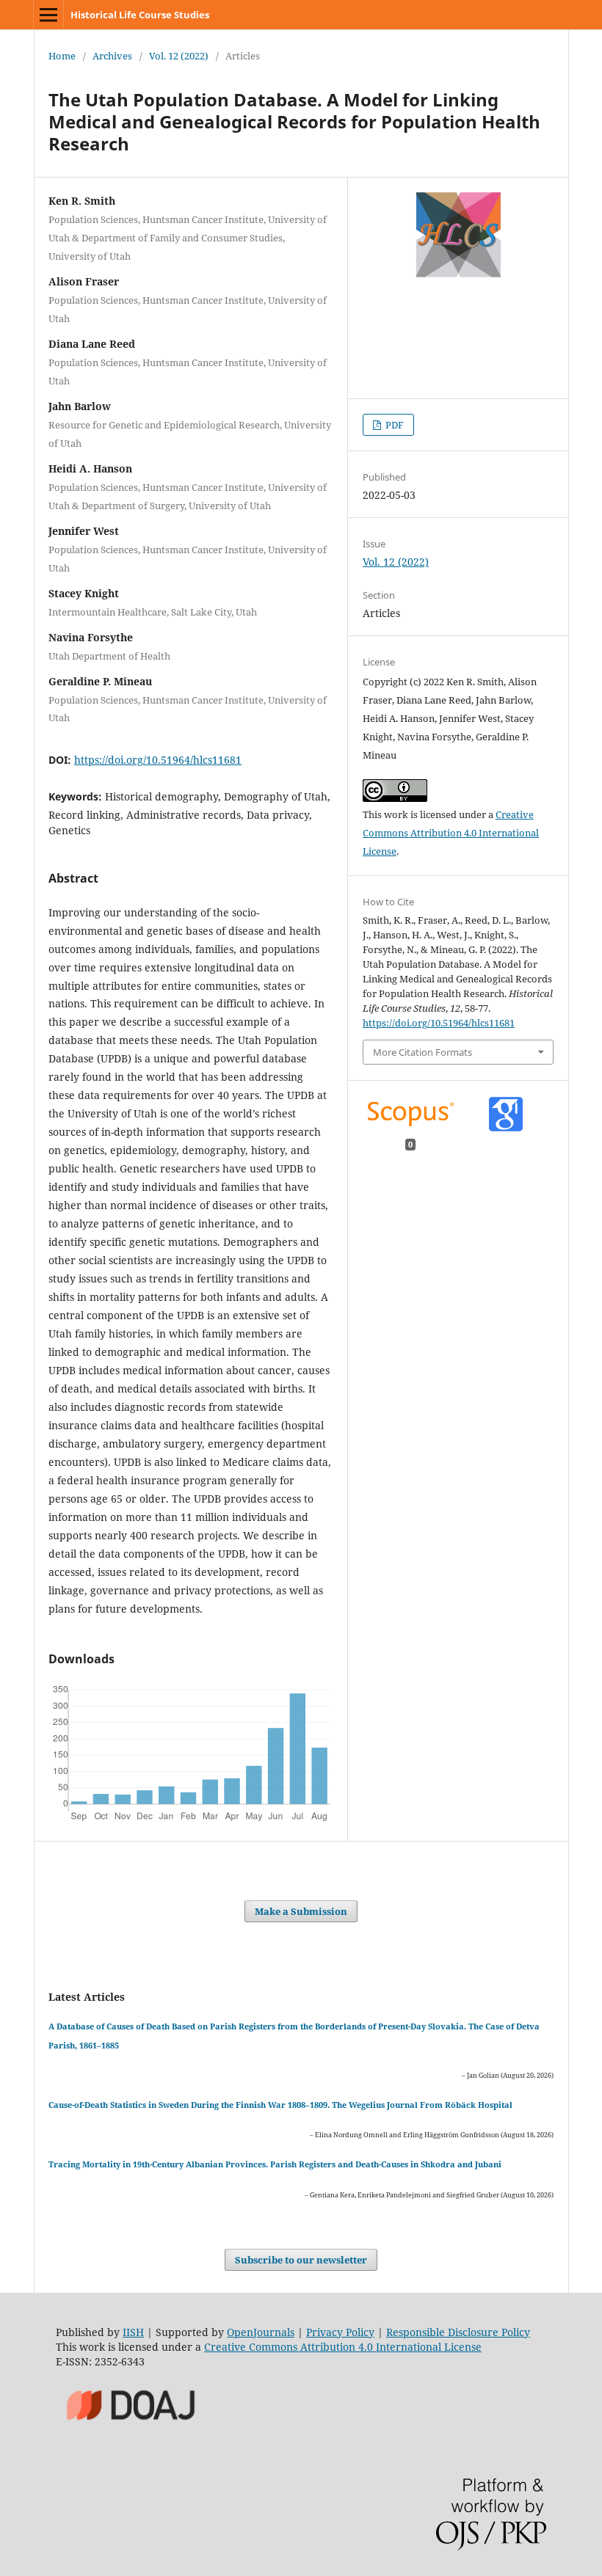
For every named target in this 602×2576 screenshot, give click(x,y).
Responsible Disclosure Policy (458, 2332)
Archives (112, 56)
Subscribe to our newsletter (301, 2260)
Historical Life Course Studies (140, 15)
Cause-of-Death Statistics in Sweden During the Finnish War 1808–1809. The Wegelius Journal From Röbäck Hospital (280, 2105)
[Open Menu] (48, 15)
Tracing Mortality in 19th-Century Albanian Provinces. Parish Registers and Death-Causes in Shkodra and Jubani (275, 2164)
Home (62, 56)
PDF (394, 425)
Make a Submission (301, 1911)
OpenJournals (261, 2332)
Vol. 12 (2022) (179, 56)
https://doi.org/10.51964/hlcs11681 (158, 760)
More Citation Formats (423, 1052)
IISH (133, 2332)
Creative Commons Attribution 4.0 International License (451, 833)
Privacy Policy (340, 2332)
